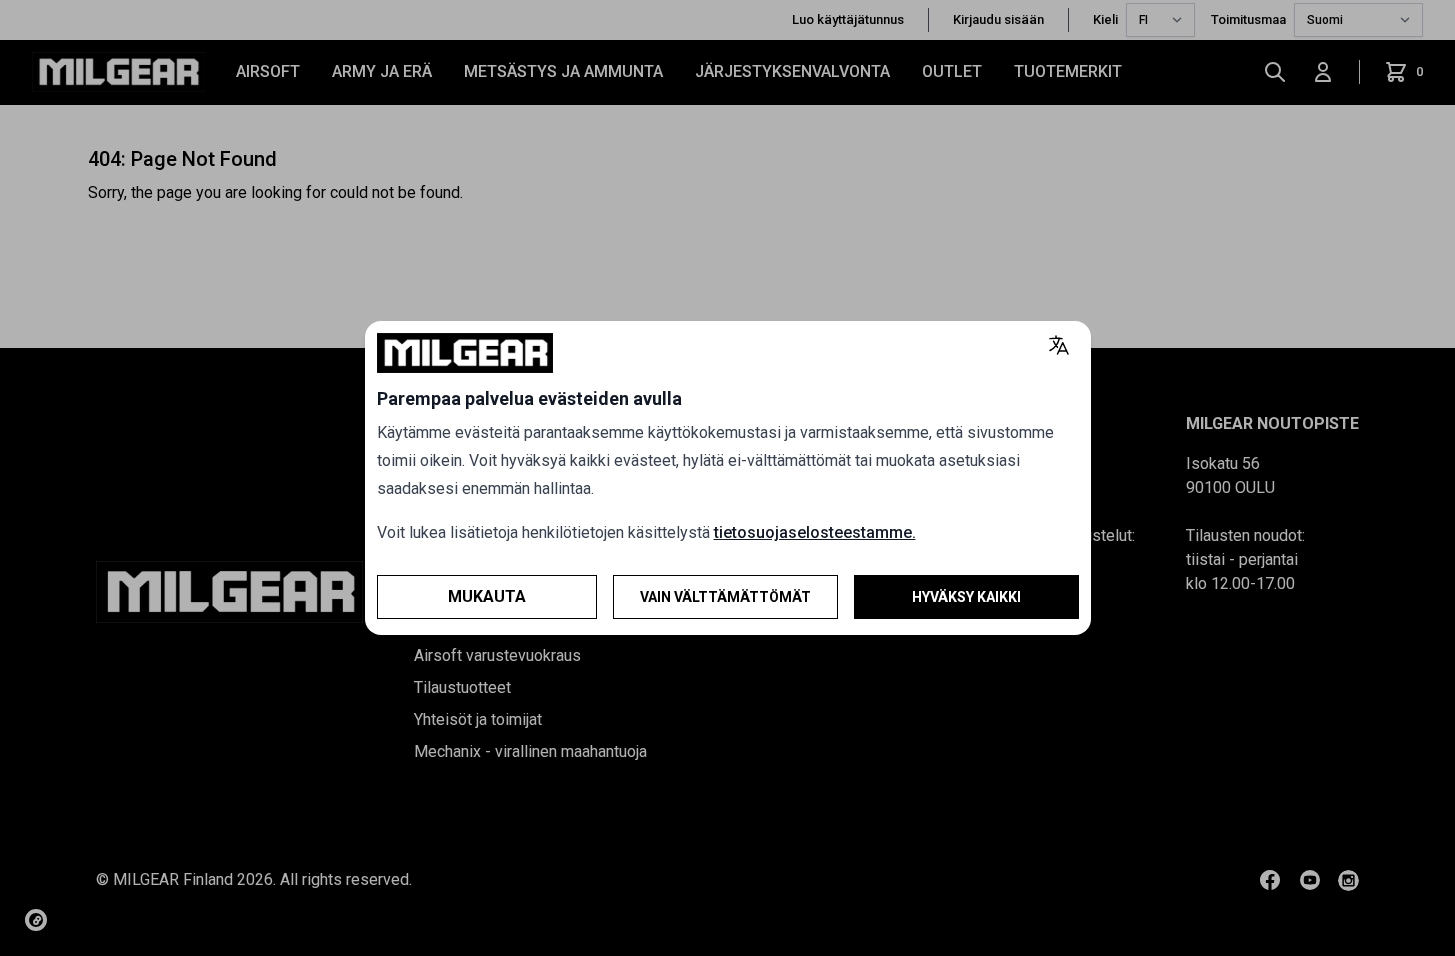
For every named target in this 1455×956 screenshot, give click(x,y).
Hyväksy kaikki (966, 597)
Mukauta (487, 596)
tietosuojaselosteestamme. (815, 532)
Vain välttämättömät (725, 597)
